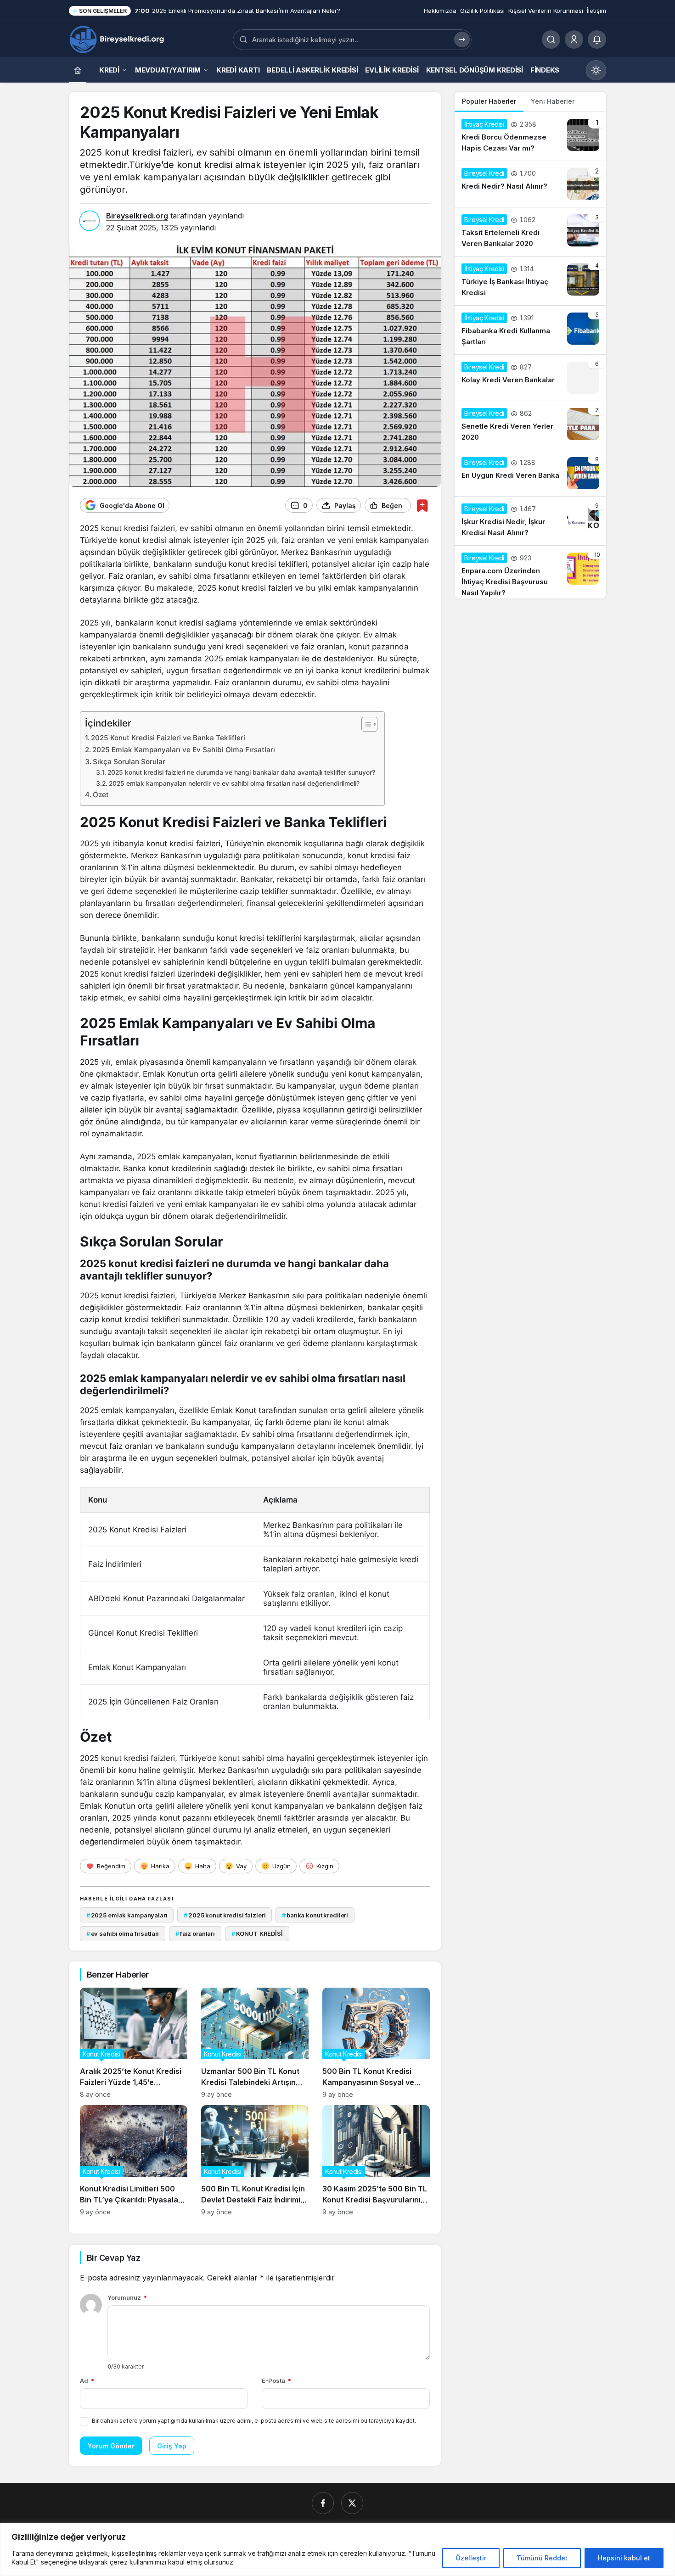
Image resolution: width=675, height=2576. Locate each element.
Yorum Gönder (111, 2446)
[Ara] (551, 39)
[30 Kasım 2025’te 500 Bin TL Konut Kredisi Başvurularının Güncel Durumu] (376, 2160)
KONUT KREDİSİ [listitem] (257, 1933)
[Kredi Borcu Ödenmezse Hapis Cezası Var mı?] (530, 136)
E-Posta (276, 2380)
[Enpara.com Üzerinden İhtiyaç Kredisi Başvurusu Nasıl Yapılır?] (530, 572)
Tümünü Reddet (542, 2558)
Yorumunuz (127, 2297)
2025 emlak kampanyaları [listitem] (127, 1915)
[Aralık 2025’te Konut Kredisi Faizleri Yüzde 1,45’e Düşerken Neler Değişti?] (134, 2043)
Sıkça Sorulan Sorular (129, 762)
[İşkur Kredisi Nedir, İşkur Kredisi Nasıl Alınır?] (530, 521)
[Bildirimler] (597, 39)
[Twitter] (352, 2503)
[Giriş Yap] (574, 39)
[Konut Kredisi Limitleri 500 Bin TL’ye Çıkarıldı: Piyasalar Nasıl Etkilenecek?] (134, 2160)
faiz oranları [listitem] (195, 1933)
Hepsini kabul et (624, 2558)
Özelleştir (471, 2558)
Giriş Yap (172, 2446)
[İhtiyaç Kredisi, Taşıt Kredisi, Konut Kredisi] (118, 39)
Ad (87, 2380)
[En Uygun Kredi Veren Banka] (530, 473)
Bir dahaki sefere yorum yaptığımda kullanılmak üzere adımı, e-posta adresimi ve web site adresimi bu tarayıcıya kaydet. (254, 2421)
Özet (101, 795)
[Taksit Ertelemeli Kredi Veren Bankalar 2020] (530, 232)
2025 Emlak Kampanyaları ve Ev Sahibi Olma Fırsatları (184, 750)
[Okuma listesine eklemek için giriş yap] (422, 506)
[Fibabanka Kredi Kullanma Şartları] (530, 330)
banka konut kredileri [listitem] (315, 1915)
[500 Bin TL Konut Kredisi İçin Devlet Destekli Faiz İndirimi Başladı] (255, 2160)
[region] (337, 2550)
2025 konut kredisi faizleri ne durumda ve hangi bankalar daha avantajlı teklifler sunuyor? (241, 772)
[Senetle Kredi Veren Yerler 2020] (530, 425)
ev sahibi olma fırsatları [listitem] (123, 1933)
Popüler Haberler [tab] (489, 101)
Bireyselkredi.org (137, 216)
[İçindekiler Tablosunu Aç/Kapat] (365, 724)
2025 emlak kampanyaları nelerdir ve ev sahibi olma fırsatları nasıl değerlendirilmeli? (234, 783)
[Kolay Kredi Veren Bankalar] (530, 378)
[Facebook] (323, 2503)
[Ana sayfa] (78, 70)
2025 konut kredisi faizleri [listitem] (225, 1915)
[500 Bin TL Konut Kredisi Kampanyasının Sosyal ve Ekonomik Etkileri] (376, 2043)
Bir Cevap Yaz (113, 2258)
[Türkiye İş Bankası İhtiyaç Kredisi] (530, 281)
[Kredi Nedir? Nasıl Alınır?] (530, 184)
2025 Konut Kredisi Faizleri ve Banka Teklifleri (168, 738)
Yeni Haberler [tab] (553, 101)
